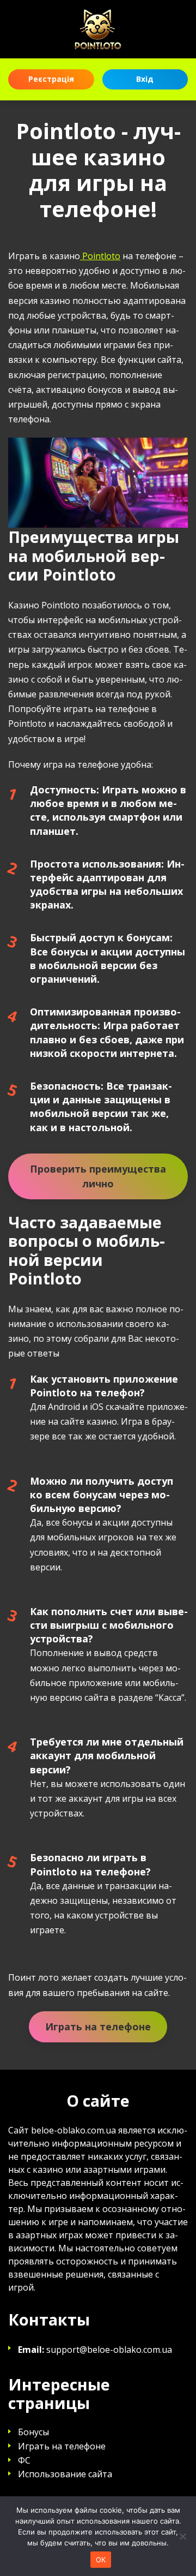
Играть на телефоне (98, 2027)
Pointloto (100, 256)
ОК (101, 2560)
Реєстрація (51, 79)
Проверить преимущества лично (98, 1176)
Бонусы (33, 2432)
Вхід (145, 79)
